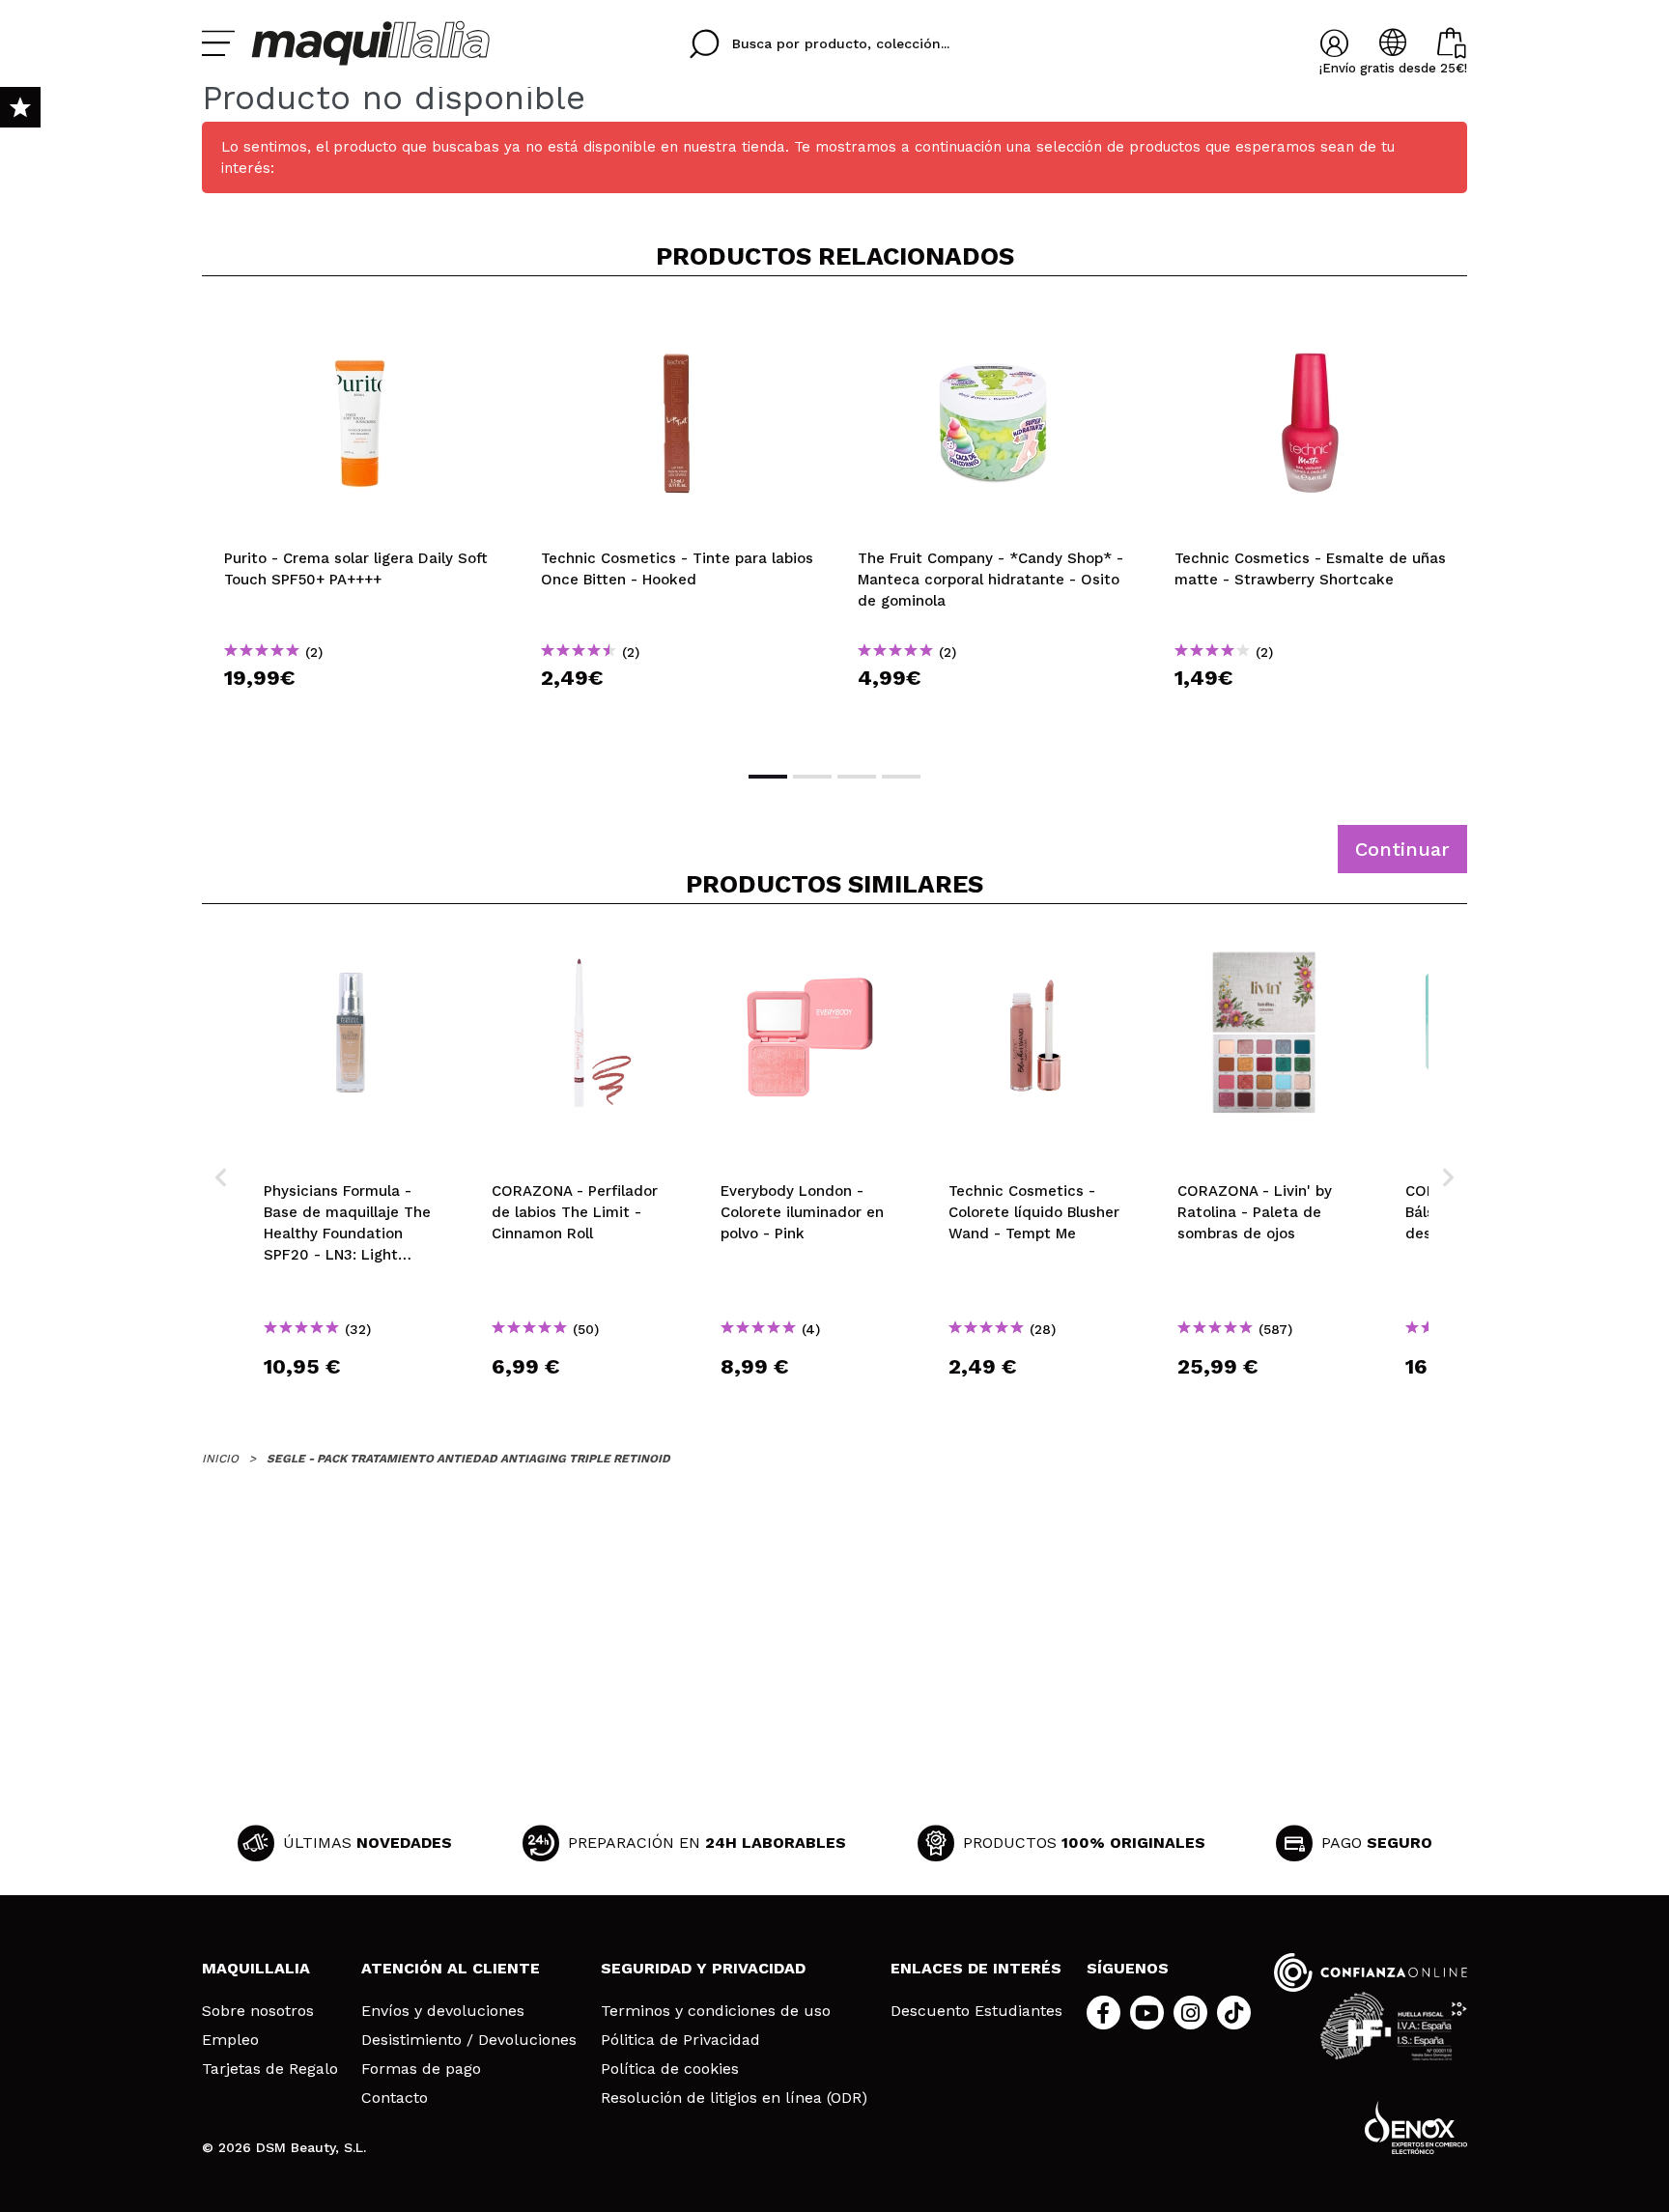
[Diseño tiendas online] (1416, 2127)
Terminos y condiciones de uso (716, 2011)
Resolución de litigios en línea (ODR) (734, 2098)
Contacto (395, 2098)
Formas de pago (421, 2069)
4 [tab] (901, 777)
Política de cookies (670, 2069)
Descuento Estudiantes (976, 2011)
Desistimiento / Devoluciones (469, 2040)
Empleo (230, 2040)
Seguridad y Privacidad (703, 1968)
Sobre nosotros (258, 2011)
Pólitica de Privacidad (680, 2040)
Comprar (360, 712)
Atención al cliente (451, 1968)
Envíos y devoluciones (443, 2011)
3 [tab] (857, 777)
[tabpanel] (360, 522)
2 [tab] (812, 777)
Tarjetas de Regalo (270, 2069)
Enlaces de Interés (976, 1968)
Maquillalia (256, 1968)
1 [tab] (768, 777)
